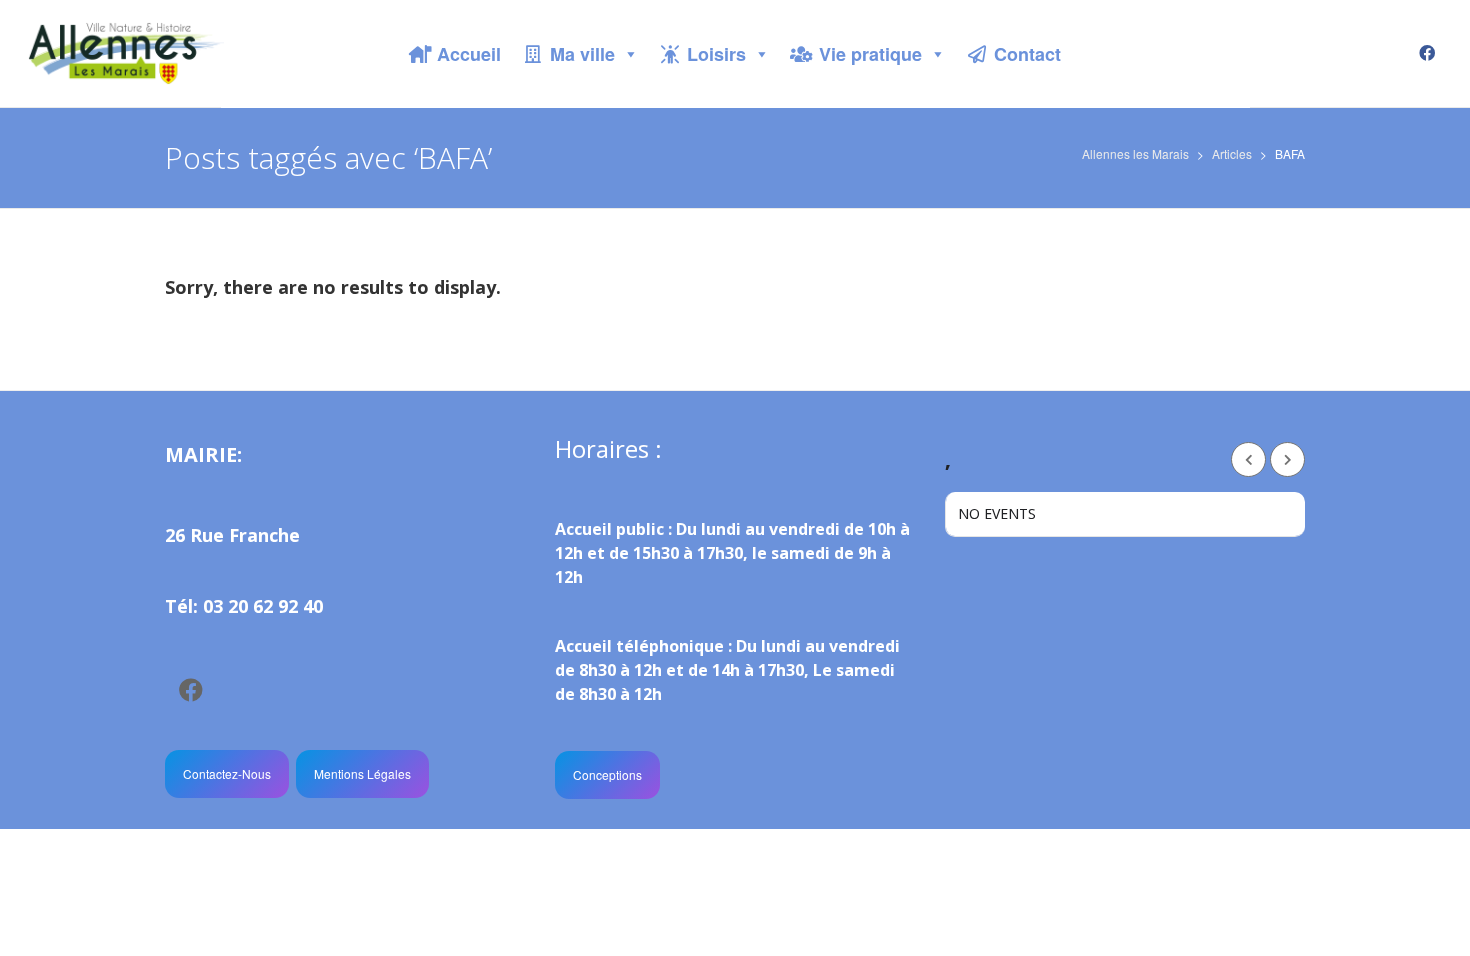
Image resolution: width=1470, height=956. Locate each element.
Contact (1027, 54)
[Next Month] (1287, 459)
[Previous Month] (1248, 459)
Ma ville (582, 54)
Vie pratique (870, 54)
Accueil (469, 54)
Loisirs (716, 54)
